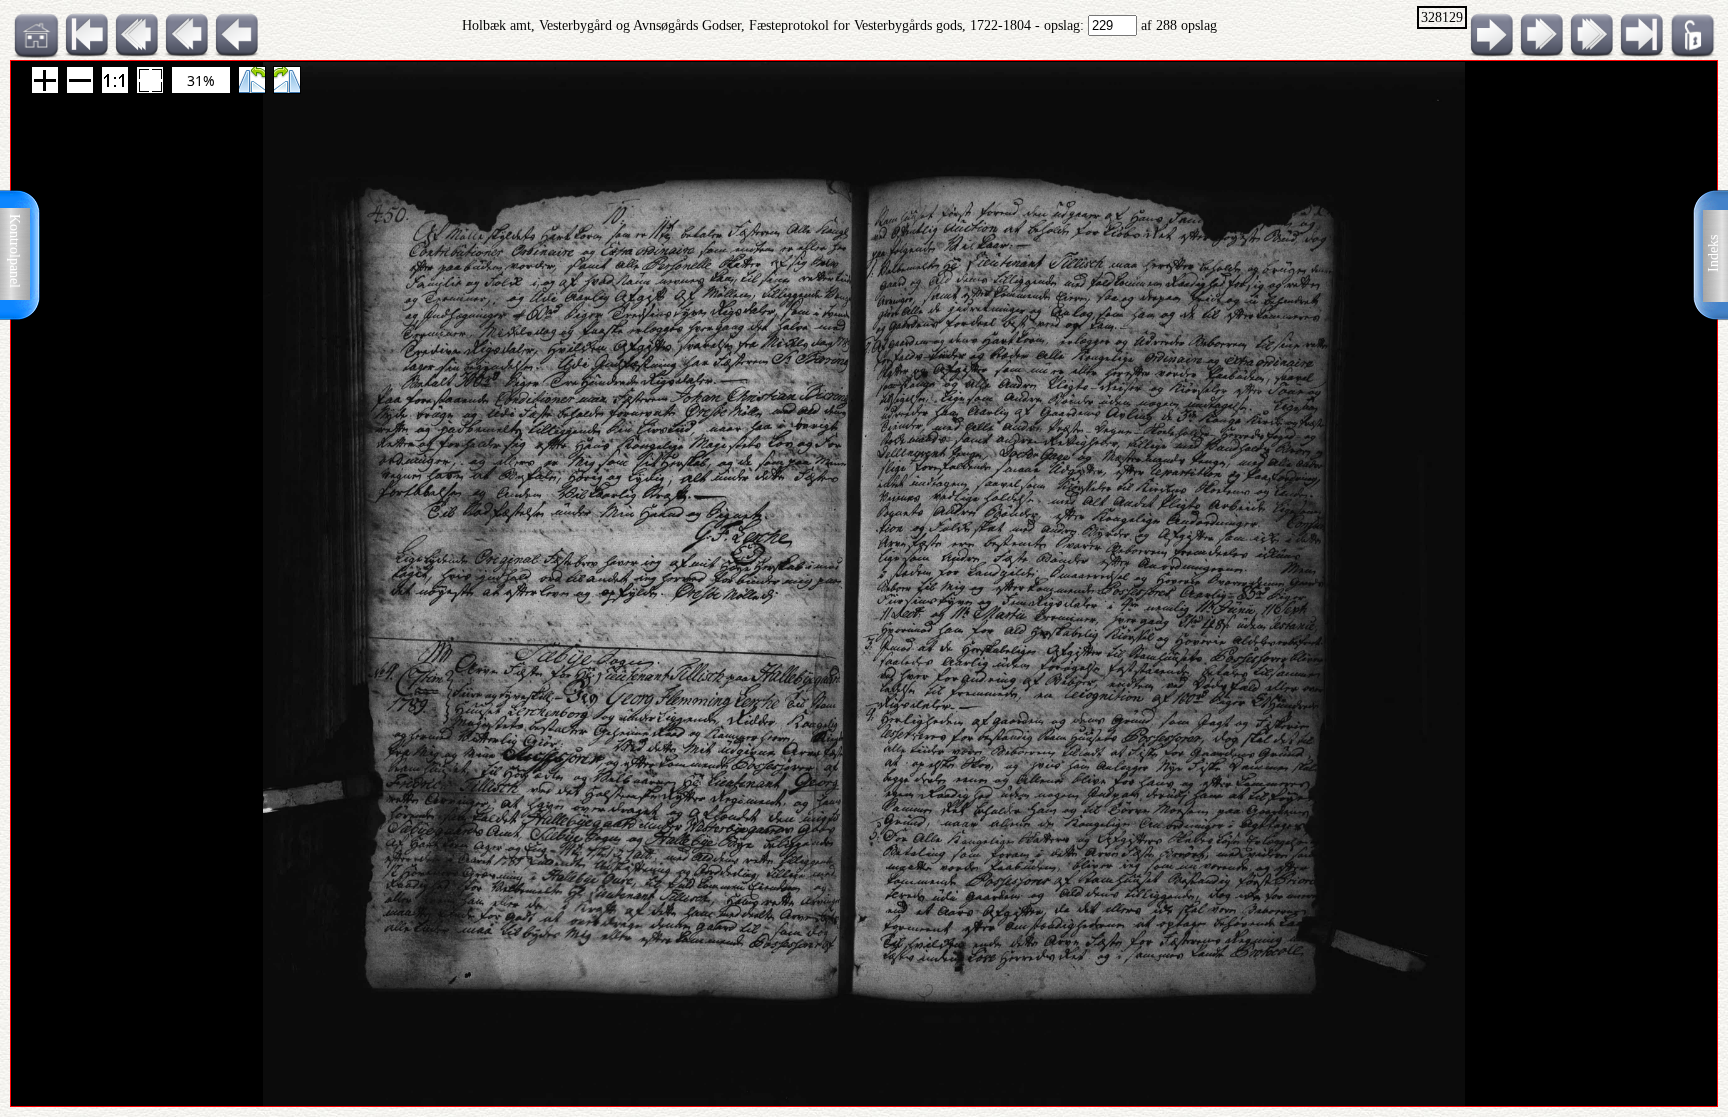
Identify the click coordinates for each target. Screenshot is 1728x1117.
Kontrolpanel (14, 251)
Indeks (1713, 253)
